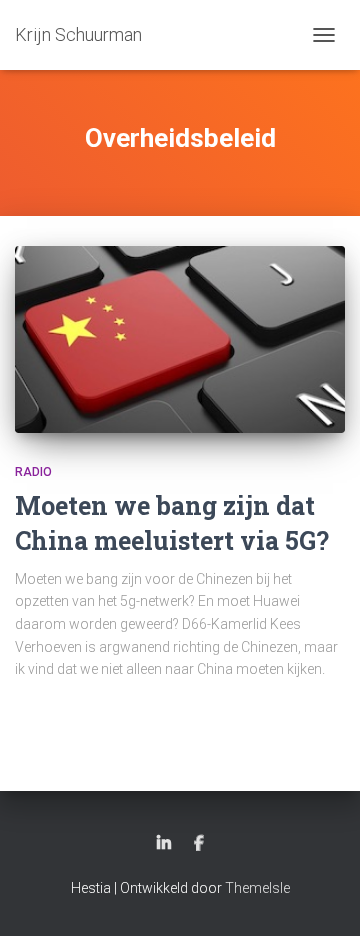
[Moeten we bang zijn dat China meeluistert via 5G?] (180, 339)
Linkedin (164, 844)
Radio (33, 472)
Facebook (199, 844)
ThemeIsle (257, 888)
